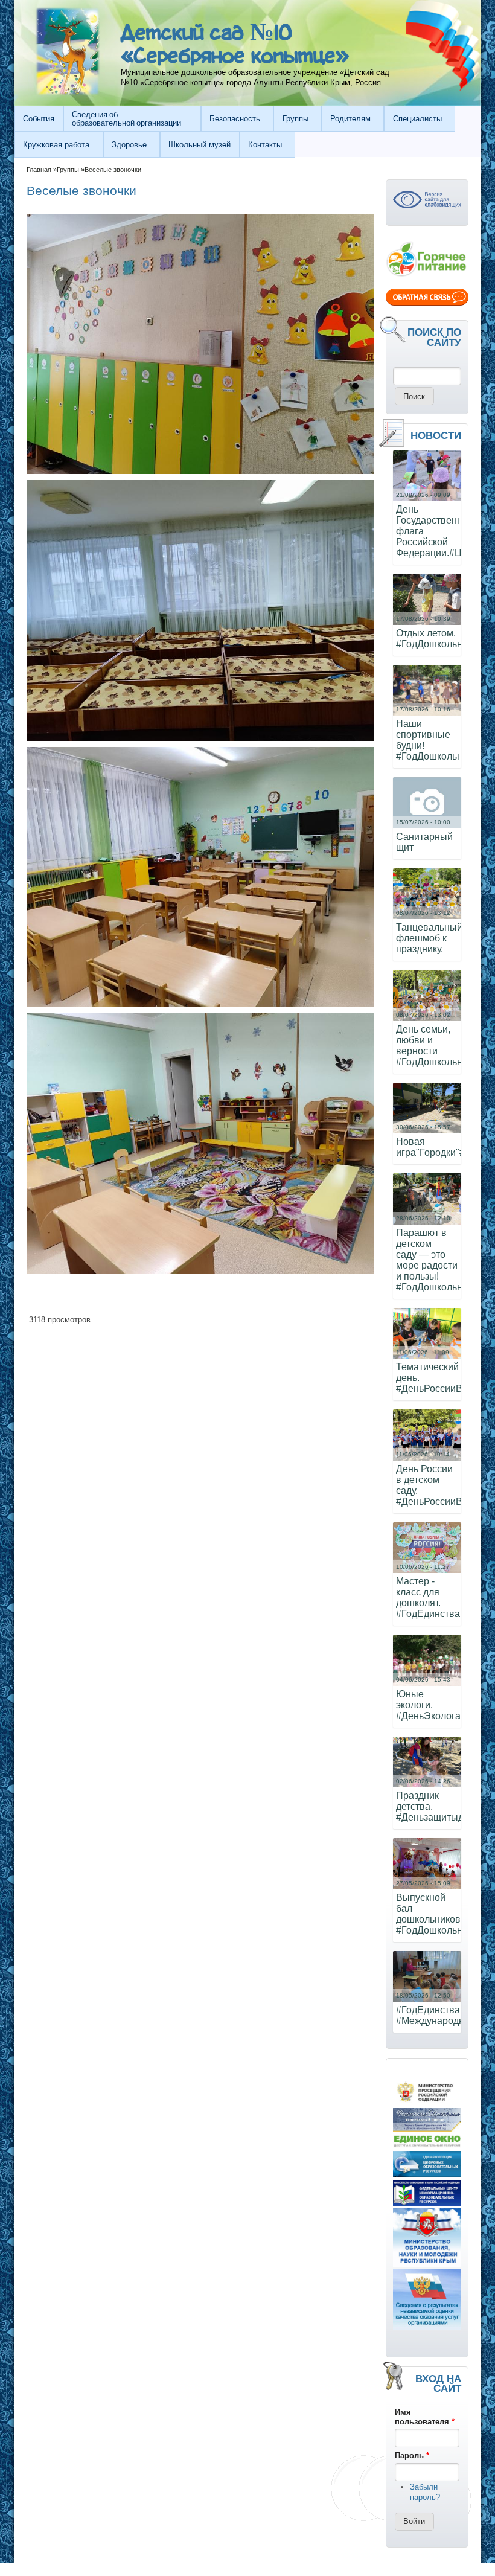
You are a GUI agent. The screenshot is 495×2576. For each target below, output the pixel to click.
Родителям (350, 119)
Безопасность (235, 119)
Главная (39, 170)
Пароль (412, 2456)
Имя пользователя (425, 2417)
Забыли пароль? (425, 2492)
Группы (295, 119)
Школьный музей (200, 145)
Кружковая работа (56, 145)
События (39, 119)
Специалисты (417, 119)
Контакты (265, 145)
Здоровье (129, 145)
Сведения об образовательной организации (126, 118)
